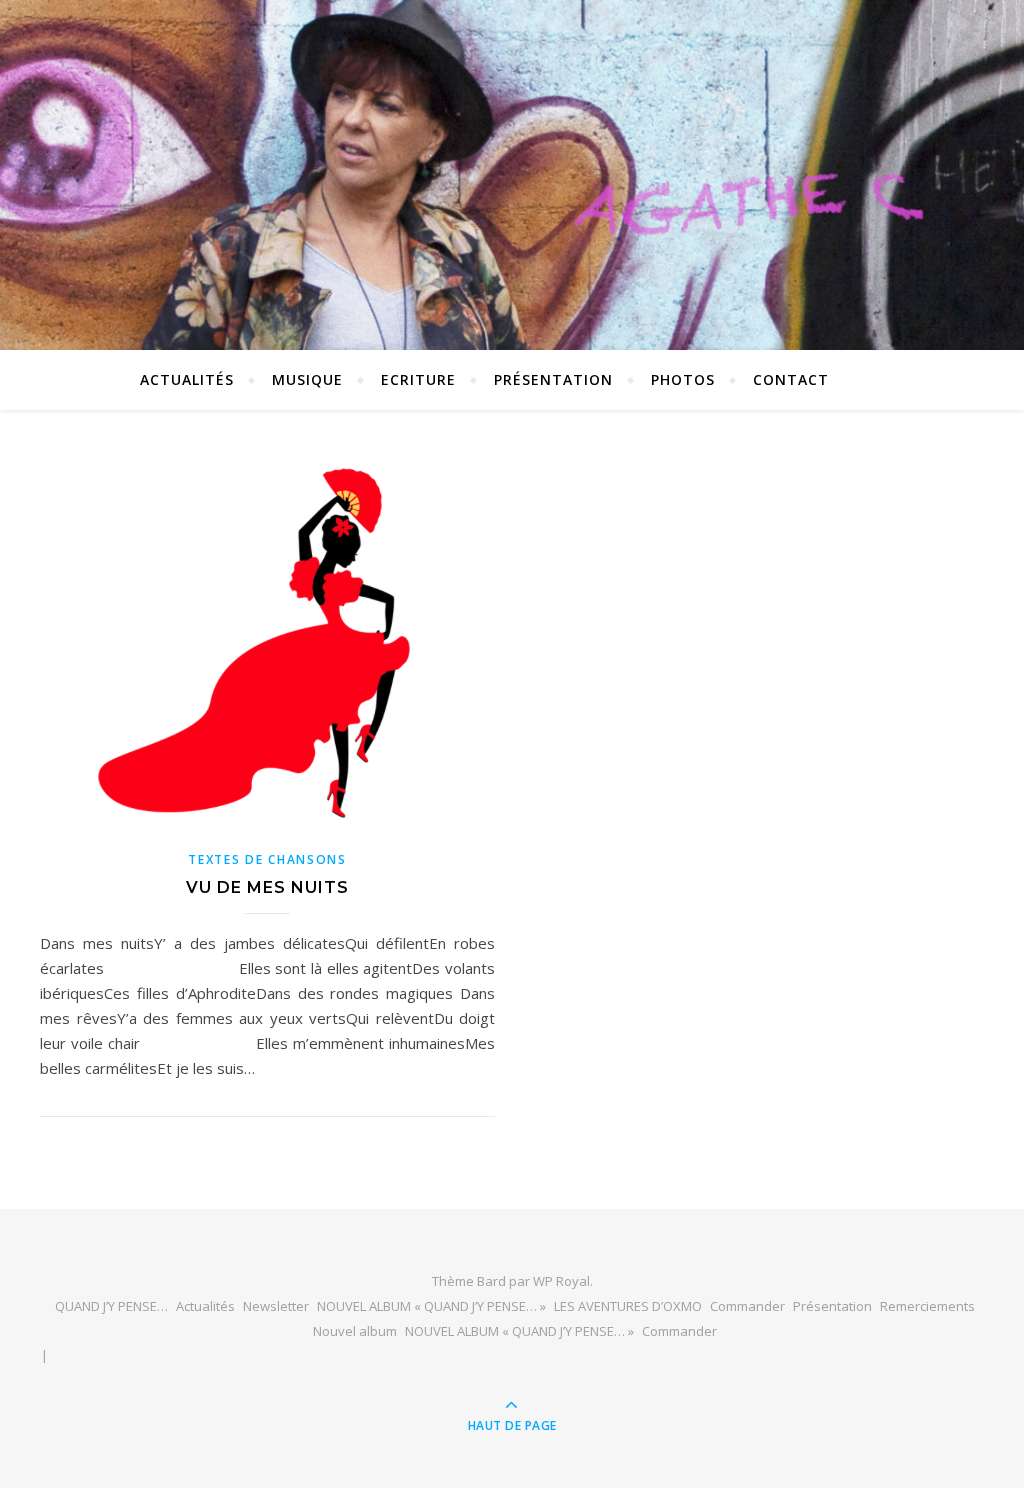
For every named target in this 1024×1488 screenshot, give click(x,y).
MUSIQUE (307, 379)
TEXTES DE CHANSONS (267, 859)
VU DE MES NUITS (267, 887)
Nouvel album (355, 1331)
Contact (791, 379)
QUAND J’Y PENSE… (111, 1306)
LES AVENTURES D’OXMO (628, 1306)
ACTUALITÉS (187, 379)
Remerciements (927, 1306)
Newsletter (276, 1306)
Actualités (205, 1306)
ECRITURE (418, 379)
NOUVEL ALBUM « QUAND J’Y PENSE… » (431, 1306)
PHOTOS (683, 379)
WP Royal (561, 1281)
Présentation (553, 379)
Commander (747, 1306)
